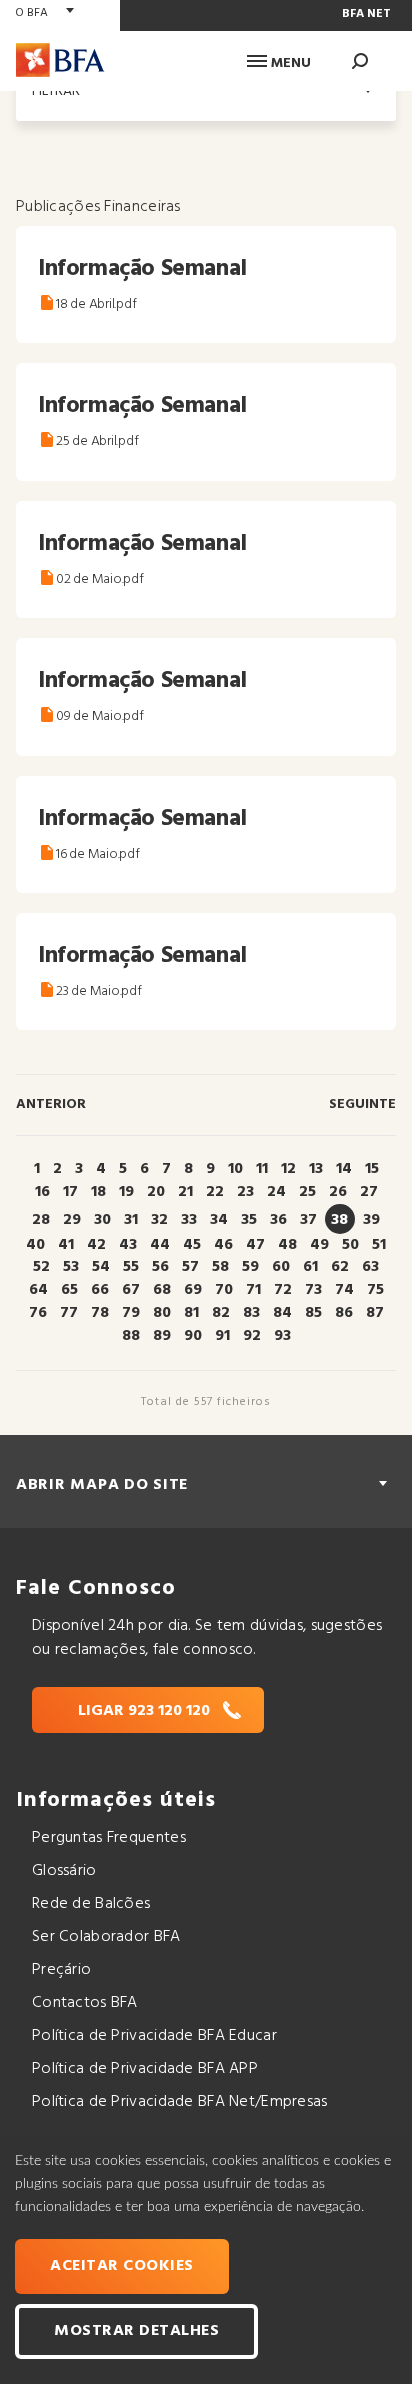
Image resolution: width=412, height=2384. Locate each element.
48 (287, 1245)
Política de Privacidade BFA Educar (154, 2036)
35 (249, 1220)
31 (131, 1220)
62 (340, 1267)
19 (126, 1192)
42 (96, 1245)
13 (316, 1169)
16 (42, 1192)
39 (371, 1220)
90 (193, 1336)
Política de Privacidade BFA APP (145, 2069)
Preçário (61, 1970)
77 (69, 1313)
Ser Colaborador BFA (106, 1937)
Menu (289, 63)
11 (262, 1169)
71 (253, 1290)
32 (159, 1220)
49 (319, 1245)
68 (162, 1290)
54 (101, 1267)
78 (100, 1313)
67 (131, 1290)
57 (190, 1267)
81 (191, 1313)
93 (282, 1336)
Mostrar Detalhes (136, 2331)
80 (162, 1313)
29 (72, 1220)
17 (70, 1192)
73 (313, 1290)
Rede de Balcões (91, 1904)
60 (281, 1267)
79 (131, 1313)
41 (66, 1245)
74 (344, 1290)
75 (375, 1290)
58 (220, 1267)
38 (339, 1220)
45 (192, 1245)
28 (41, 1220)
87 (375, 1313)
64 (38, 1290)
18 (98, 1192)
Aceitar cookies (122, 2266)
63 (370, 1267)
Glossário (64, 1871)
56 (160, 1267)
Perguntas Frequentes (109, 1838)
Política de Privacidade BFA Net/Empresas (180, 2102)
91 (222, 1336)
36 (278, 1220)
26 (338, 1192)
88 (131, 1336)
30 (102, 1220)
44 (160, 1245)
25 (307, 1192)
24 (276, 1192)
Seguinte (362, 1104)
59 (250, 1267)
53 (71, 1267)
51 (379, 1245)
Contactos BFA (85, 2003)
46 (223, 1245)
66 (100, 1290)
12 (288, 1169)
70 (224, 1290)
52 (41, 1267)
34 (219, 1220)
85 (313, 1313)
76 (38, 1313)
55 (131, 1267)
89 (162, 1336)
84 (282, 1313)
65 (69, 1290)
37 (308, 1220)
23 (245, 1192)
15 (372, 1169)
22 (215, 1192)
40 (35, 1245)
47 (255, 1245)
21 (185, 1192)
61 (310, 1267)
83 (251, 1313)
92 (252, 1336)
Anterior (51, 1104)
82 (221, 1313)
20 (156, 1192)
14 (344, 1169)
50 (350, 1245)
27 (369, 1192)
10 (235, 1169)
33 (189, 1220)
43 (128, 1245)
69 (193, 1290)
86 (344, 1313)
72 (283, 1290)
